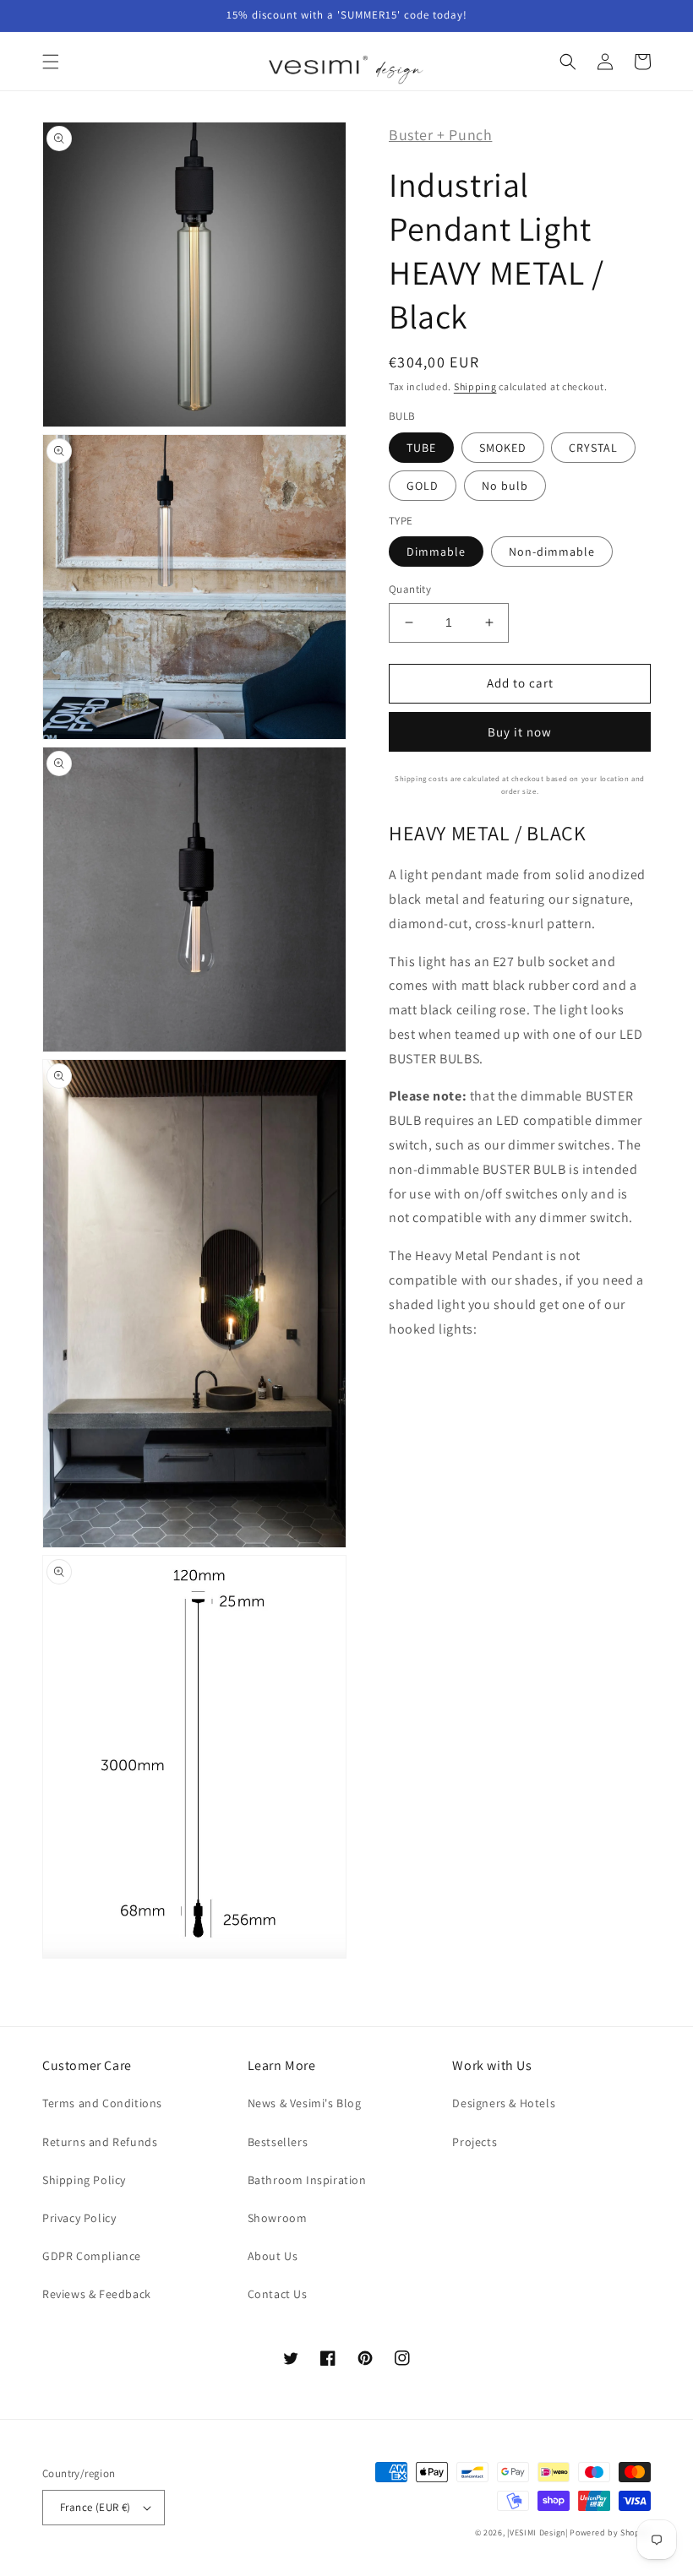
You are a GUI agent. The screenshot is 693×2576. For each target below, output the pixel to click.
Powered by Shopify (610, 2533)
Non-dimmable (552, 552)
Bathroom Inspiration (307, 2180)
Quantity (410, 589)
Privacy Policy (79, 2218)
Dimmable (436, 552)
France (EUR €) (95, 2507)
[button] (51, 62)
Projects (475, 2142)
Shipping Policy (84, 2180)
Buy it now (520, 732)
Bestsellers (278, 2142)
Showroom (278, 2218)
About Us (273, 2256)
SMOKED (503, 448)
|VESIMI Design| (537, 2533)
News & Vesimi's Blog (305, 2103)
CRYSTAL (593, 448)
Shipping (475, 386)
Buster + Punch (440, 135)
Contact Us (278, 2294)
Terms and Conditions (102, 2103)
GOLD (423, 486)
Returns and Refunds (100, 2142)
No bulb (505, 486)
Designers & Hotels (504, 2103)
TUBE (421, 448)
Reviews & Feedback (97, 2294)
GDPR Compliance (92, 2256)
